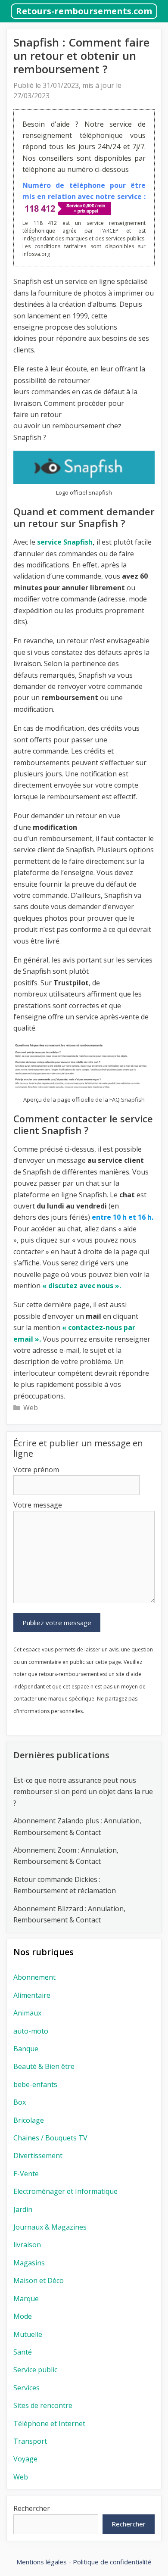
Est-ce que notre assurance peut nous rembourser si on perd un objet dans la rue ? (83, 1792)
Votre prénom (36, 1470)
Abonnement (34, 1977)
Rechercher (32, 2508)
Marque (26, 2299)
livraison (27, 2245)
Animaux (27, 2013)
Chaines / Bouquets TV (50, 2138)
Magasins (29, 2263)
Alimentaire (32, 1995)
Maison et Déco (39, 2280)
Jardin (23, 2209)
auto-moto (31, 2031)
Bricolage (29, 2120)
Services (26, 2388)
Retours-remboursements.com (84, 11)
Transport (30, 2441)
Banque (26, 2049)
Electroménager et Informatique (65, 2191)
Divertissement (38, 2155)
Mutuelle (28, 2334)
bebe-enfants (35, 2084)
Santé (23, 2352)
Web (31, 1408)
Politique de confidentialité (112, 2562)
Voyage (25, 2459)
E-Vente (26, 2174)
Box (20, 2102)
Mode (23, 2316)
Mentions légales (42, 2562)
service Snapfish (65, 542)
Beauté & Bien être (44, 2066)
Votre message (38, 1505)
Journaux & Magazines (50, 2227)
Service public (35, 2370)
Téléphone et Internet (49, 2423)
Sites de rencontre (43, 2405)
